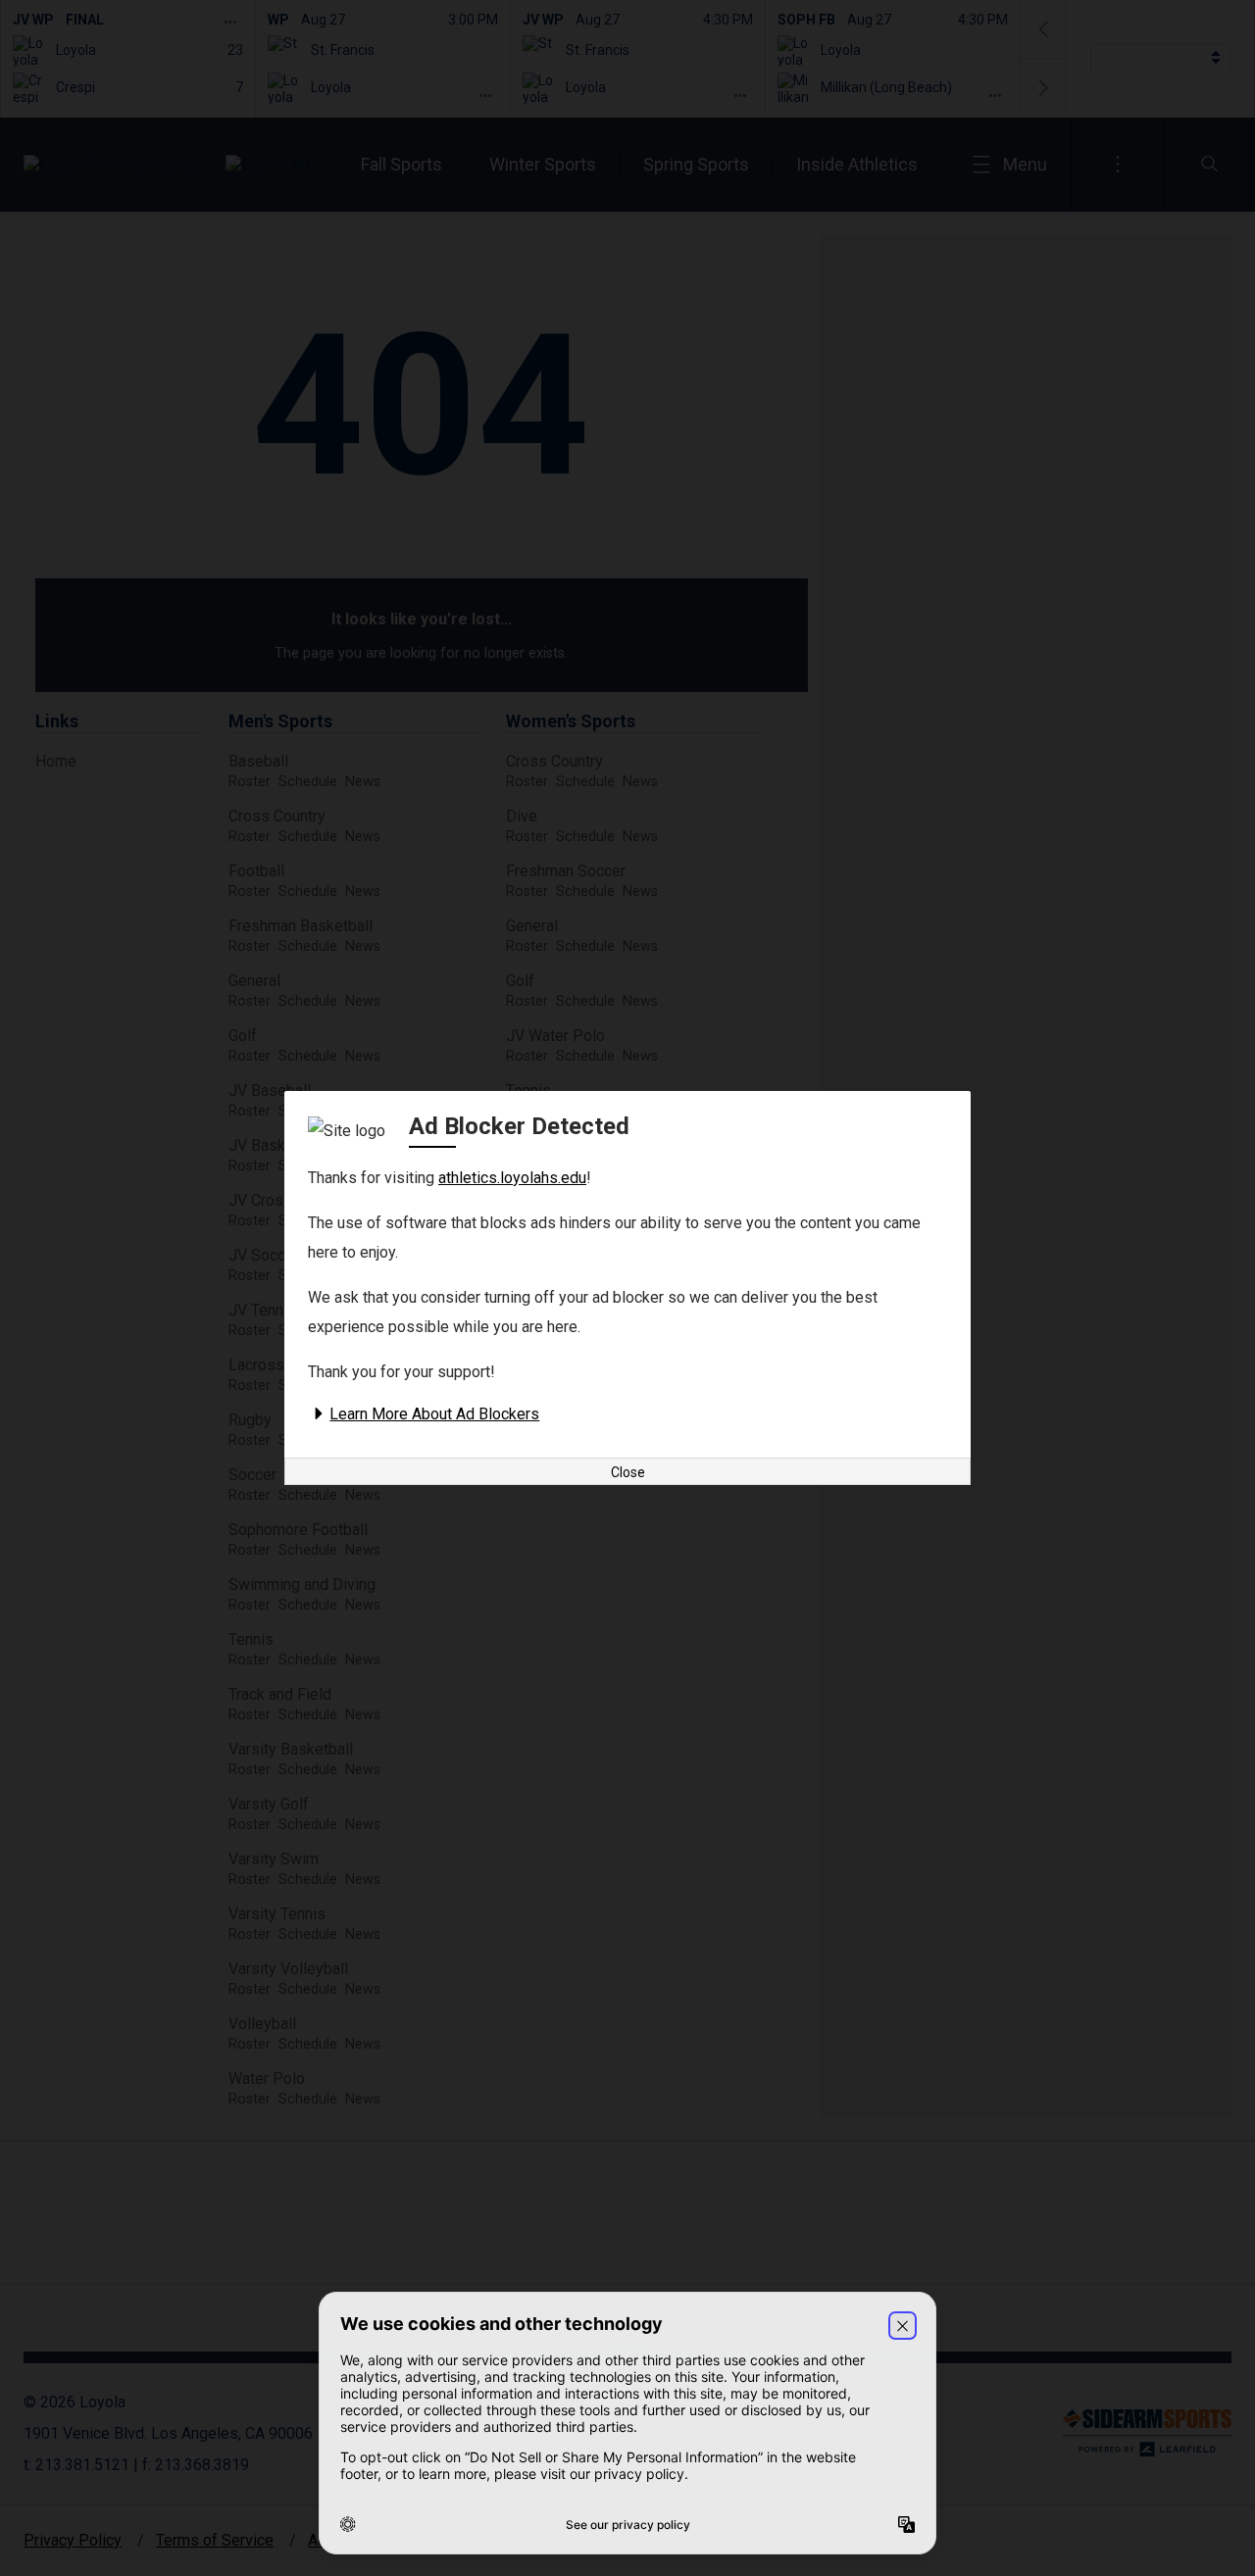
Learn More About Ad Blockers (434, 1414)
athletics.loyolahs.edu (512, 1178)
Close (628, 1472)
